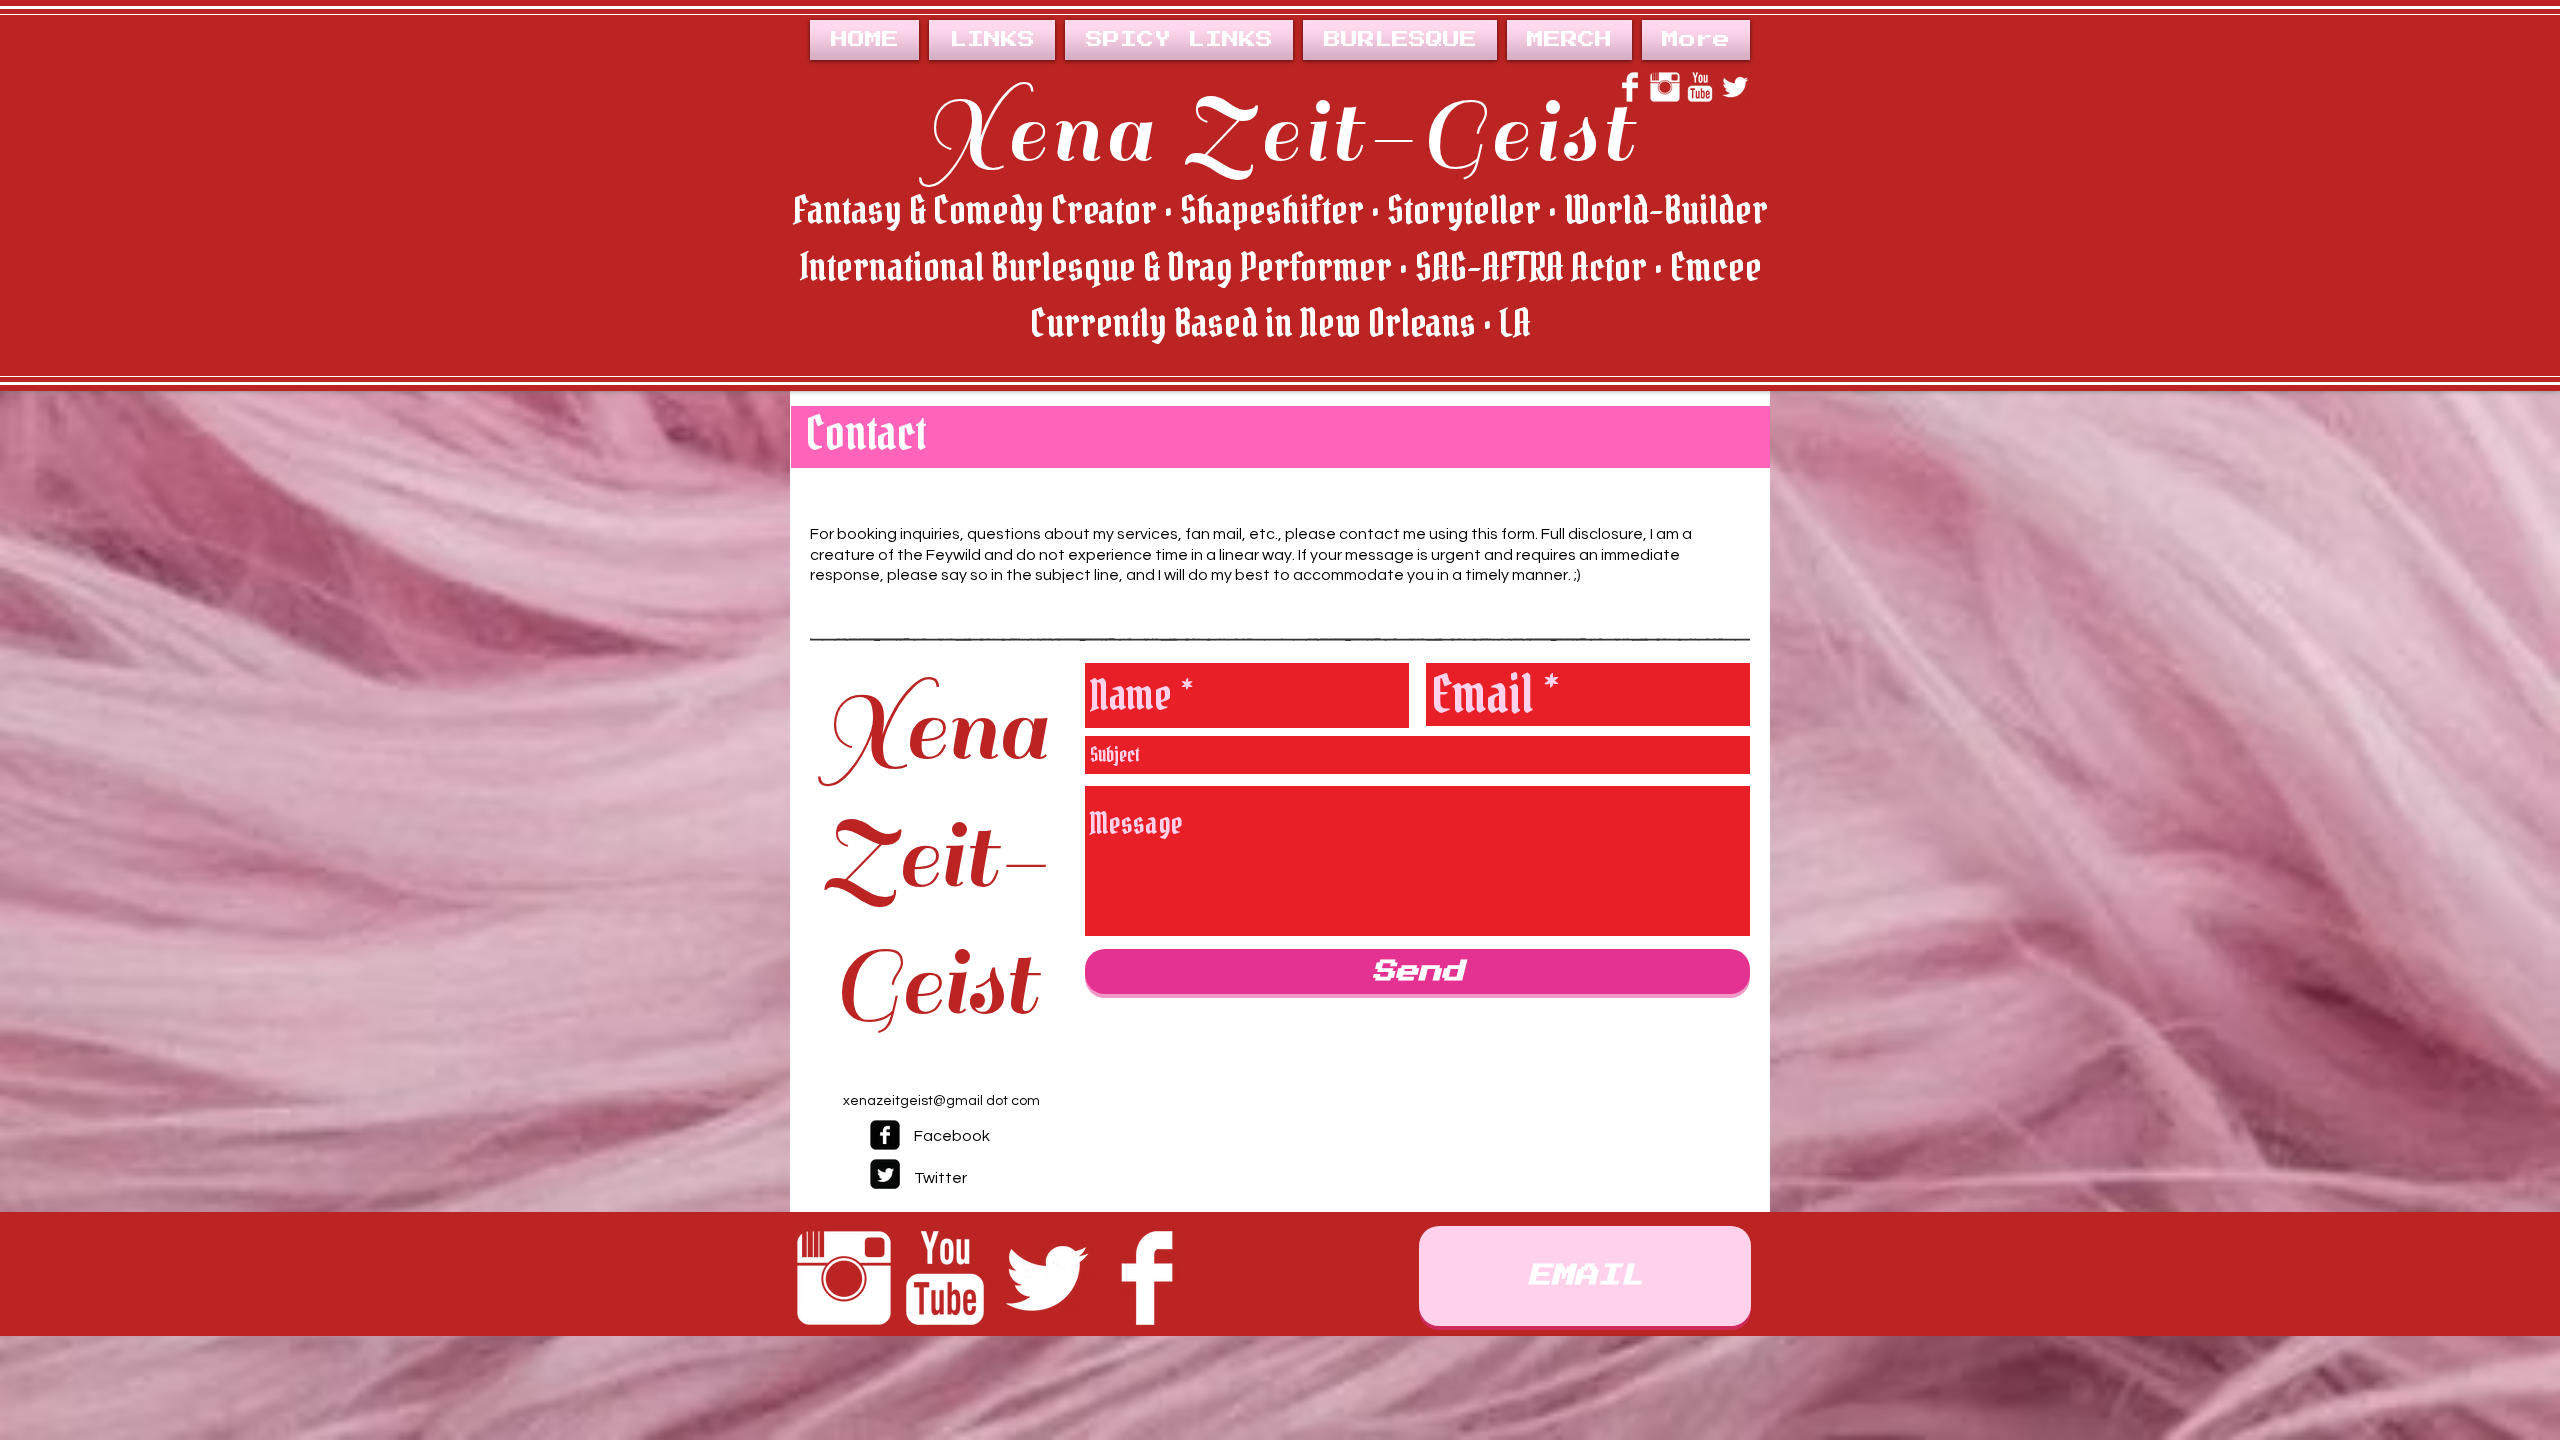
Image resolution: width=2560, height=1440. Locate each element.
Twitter (940, 1178)
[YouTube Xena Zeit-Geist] (1700, 87)
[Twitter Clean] (1046, 1278)
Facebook (952, 1136)
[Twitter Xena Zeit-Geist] (1735, 87)
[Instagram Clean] (844, 1278)
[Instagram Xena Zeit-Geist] (1665, 87)
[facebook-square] (885, 1135)
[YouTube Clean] (945, 1278)
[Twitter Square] (885, 1174)
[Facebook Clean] (1147, 1278)
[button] (1400, 40)
